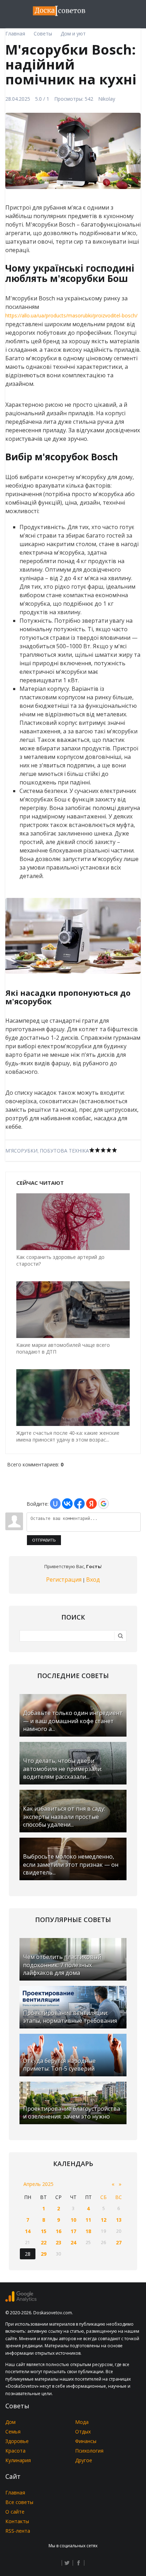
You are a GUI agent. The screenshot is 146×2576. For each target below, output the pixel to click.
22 (44, 2242)
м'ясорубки (21, 1151)
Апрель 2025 (38, 2184)
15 (44, 2231)
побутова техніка (64, 1151)
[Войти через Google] (103, 1504)
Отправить (44, 1540)
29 (44, 2254)
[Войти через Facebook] (79, 1504)
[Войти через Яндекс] (91, 1504)
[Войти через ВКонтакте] (67, 1504)
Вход (93, 1580)
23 (58, 2242)
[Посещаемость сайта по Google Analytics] (21, 2300)
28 (28, 2254)
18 (88, 2231)
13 (119, 2220)
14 (28, 2231)
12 (103, 2220)
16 (58, 2231)
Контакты (17, 2521)
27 (119, 2242)
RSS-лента (18, 2531)
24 (73, 2242)
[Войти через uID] (55, 1504)
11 (88, 2220)
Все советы (19, 2502)
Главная (15, 2492)
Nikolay (107, 99)
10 (73, 2220)
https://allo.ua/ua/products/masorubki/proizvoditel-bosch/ (71, 315)
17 (73, 2231)
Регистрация (64, 1580)
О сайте (15, 2512)
